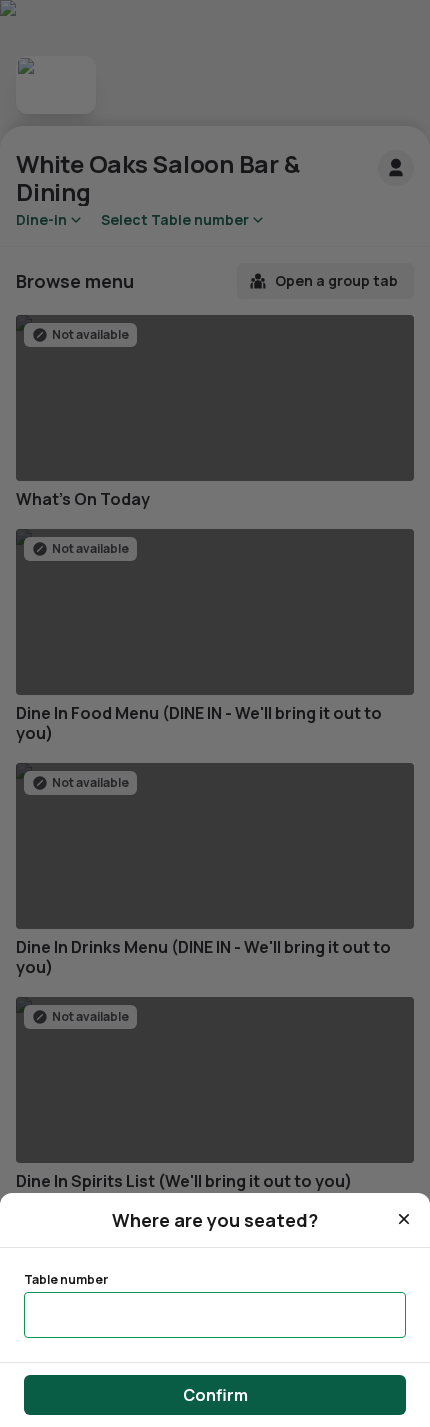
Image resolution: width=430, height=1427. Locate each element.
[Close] (404, 1219)
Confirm (215, 1395)
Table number (66, 1280)
